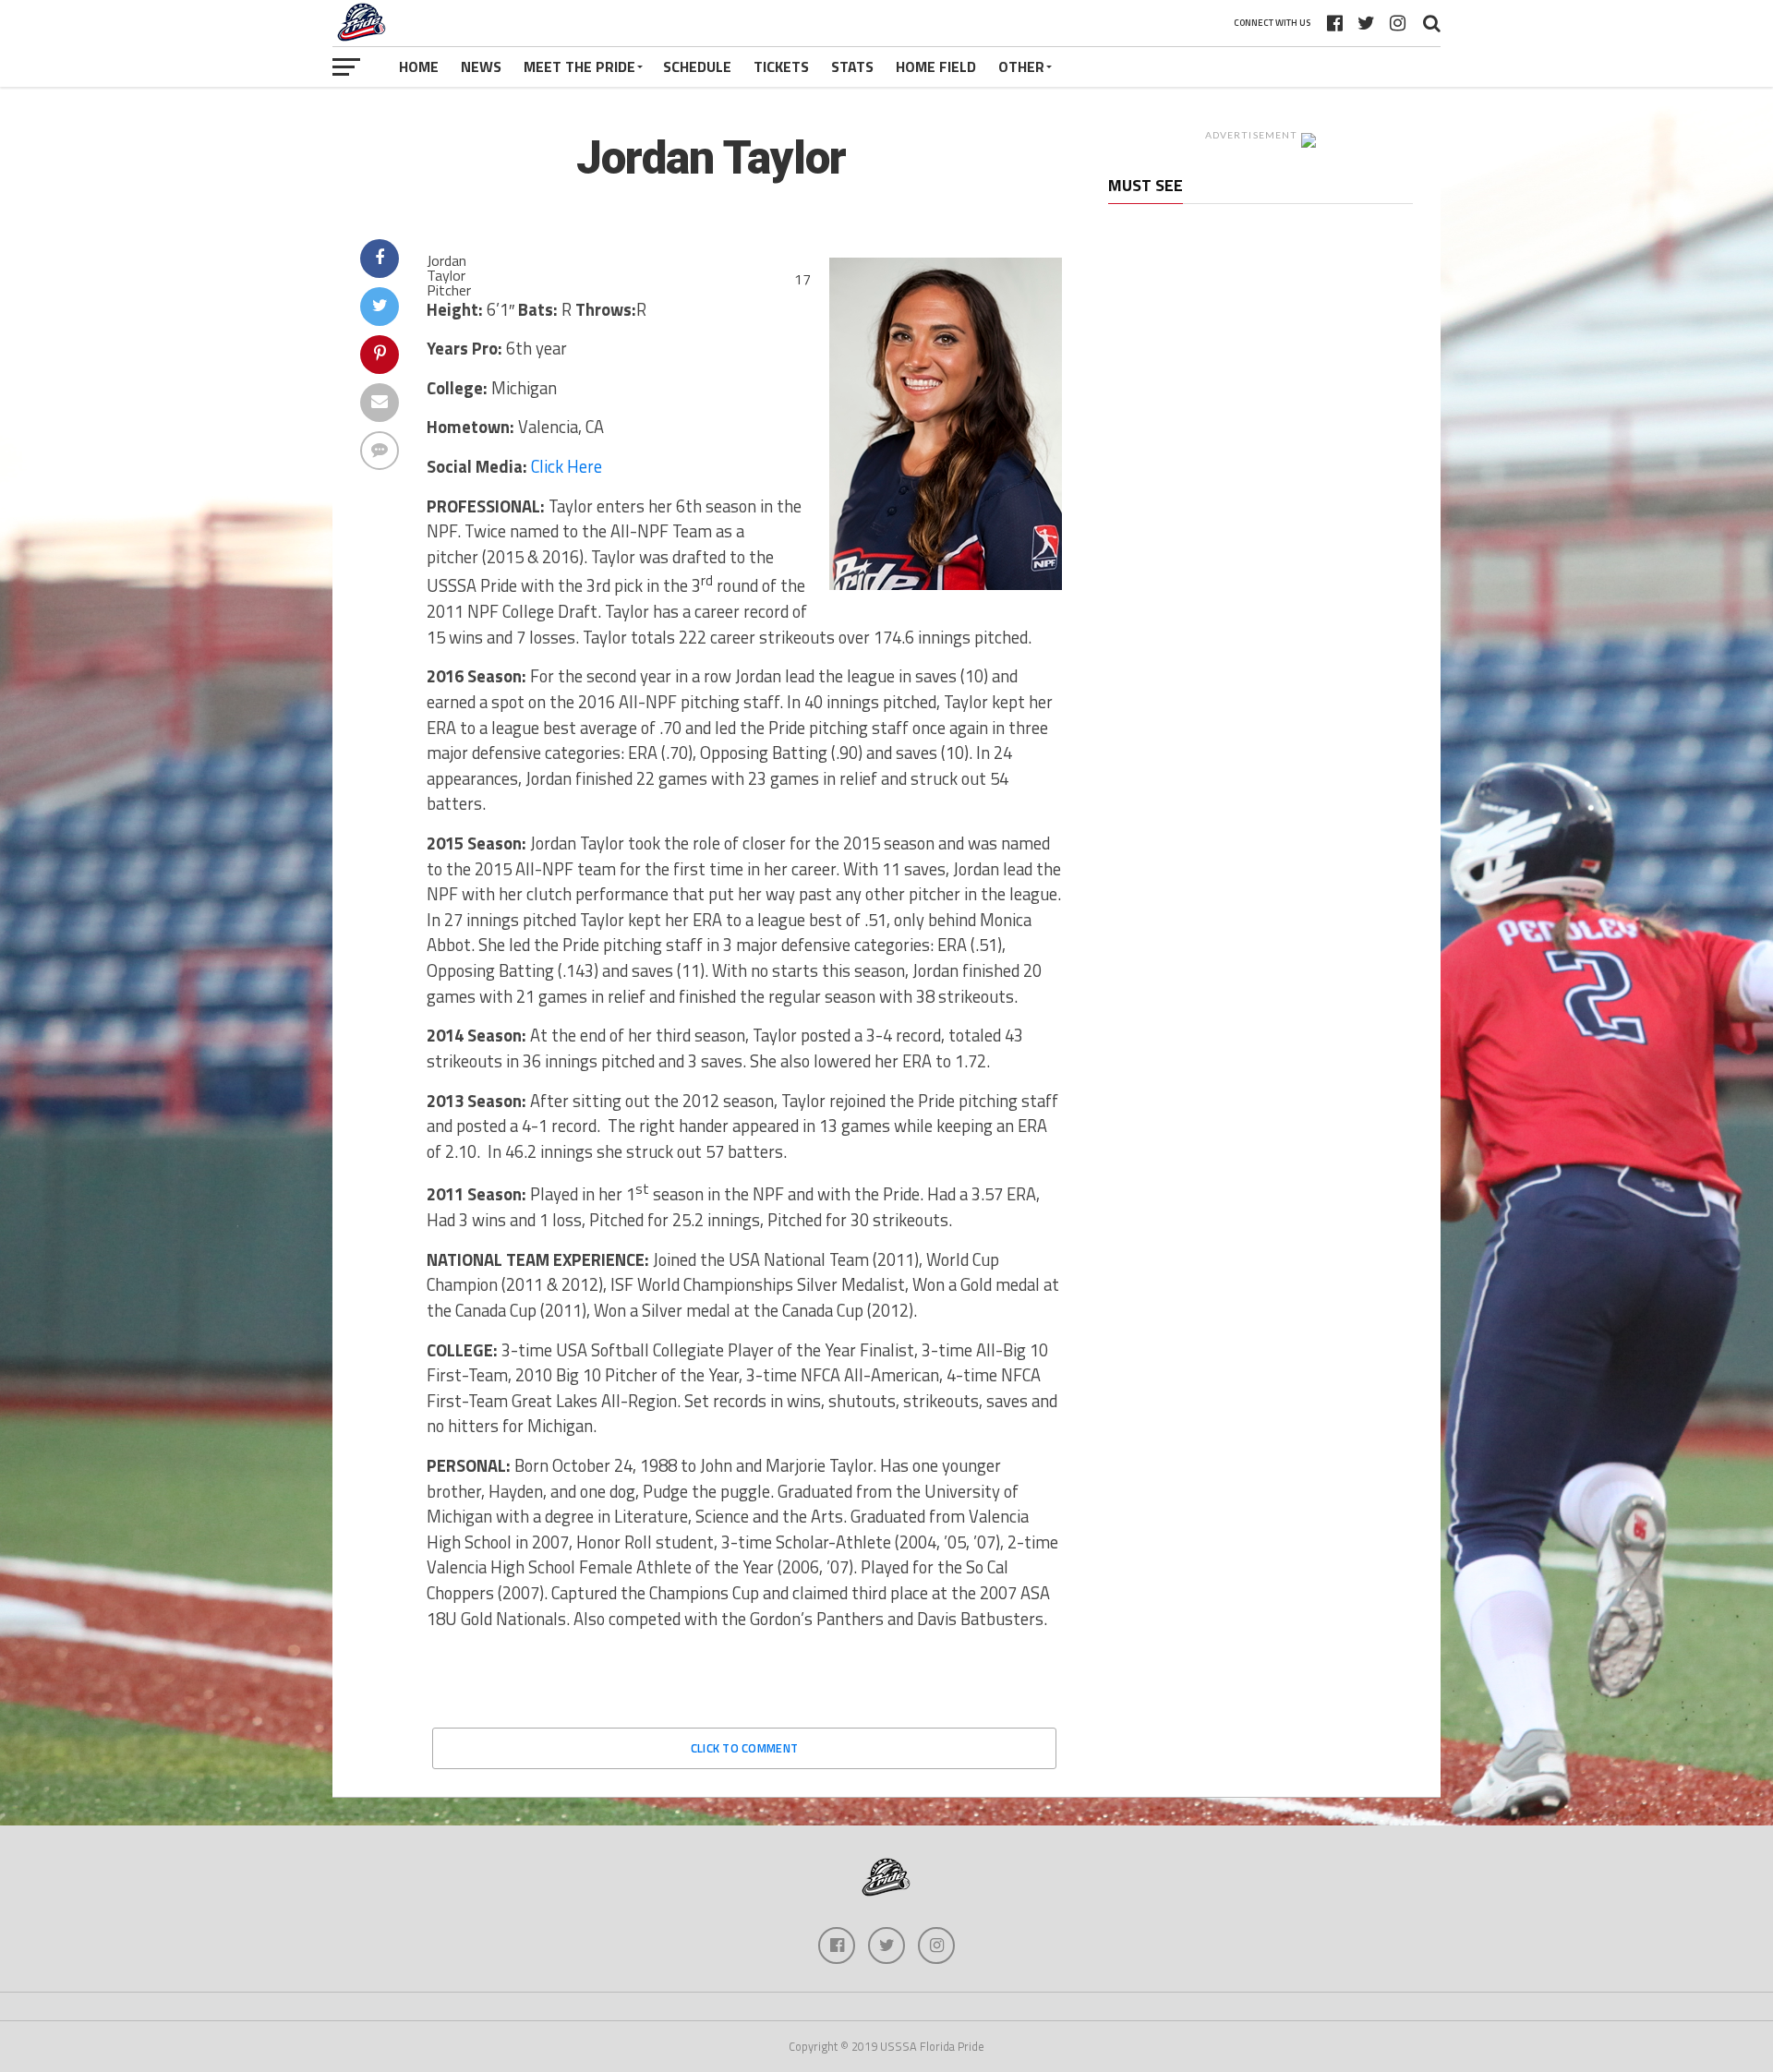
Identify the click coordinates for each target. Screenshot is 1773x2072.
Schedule (697, 66)
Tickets (781, 66)
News (481, 66)
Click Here (567, 466)
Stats (852, 66)
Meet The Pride (579, 66)
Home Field (936, 66)
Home (419, 66)
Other (1021, 66)
